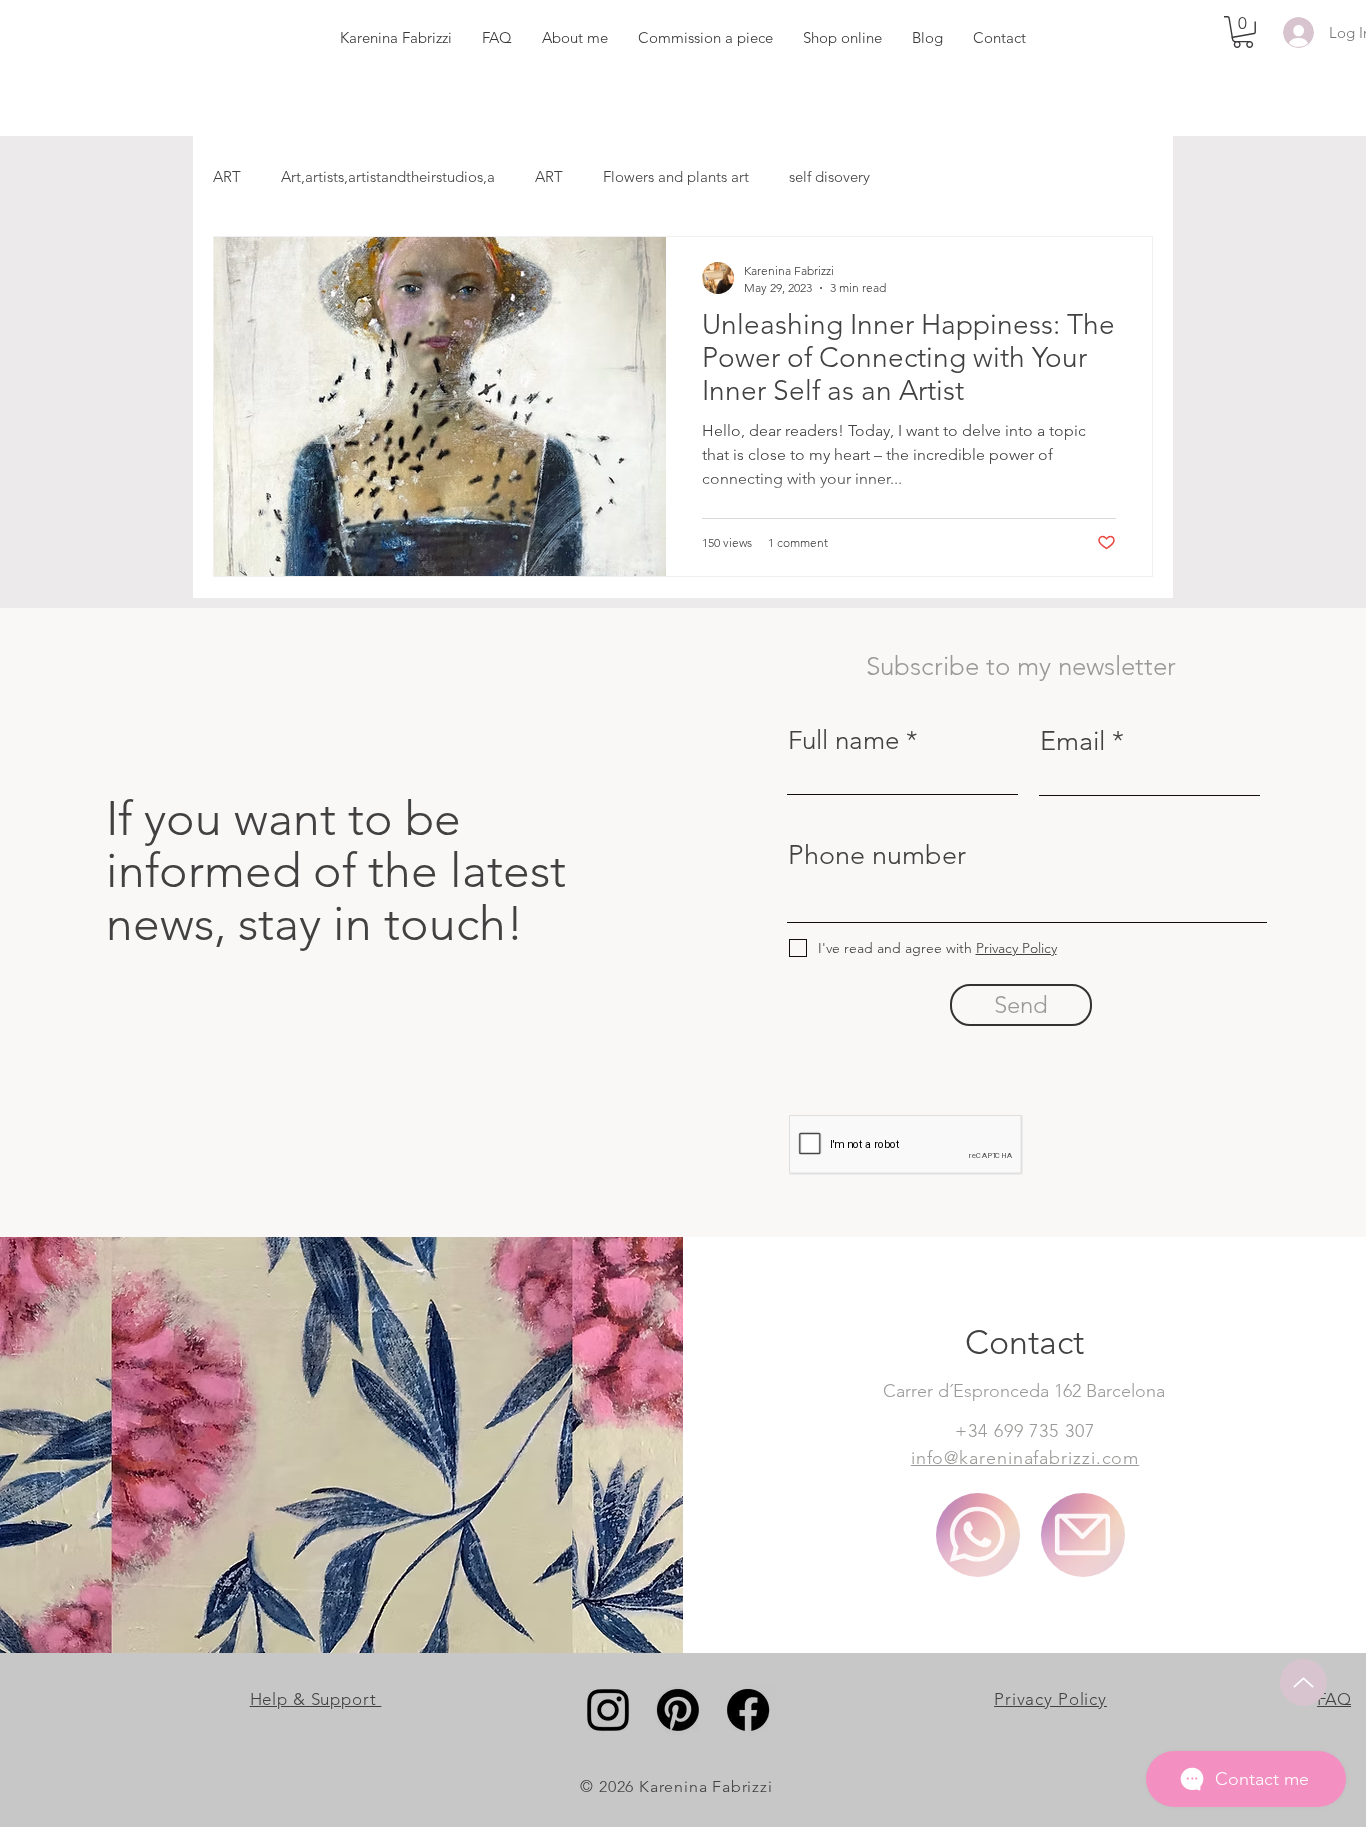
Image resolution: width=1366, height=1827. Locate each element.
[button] (1243, 32)
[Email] (1083, 1535)
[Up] (1303, 1682)
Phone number (877, 855)
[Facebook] (748, 1710)
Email (1072, 741)
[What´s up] (978, 1535)
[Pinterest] (678, 1710)
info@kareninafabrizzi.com (1025, 1458)
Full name (843, 741)
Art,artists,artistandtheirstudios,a (388, 176)
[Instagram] (608, 1710)
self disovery (829, 176)
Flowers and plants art (676, 176)
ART (227, 176)
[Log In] (1295, 32)
